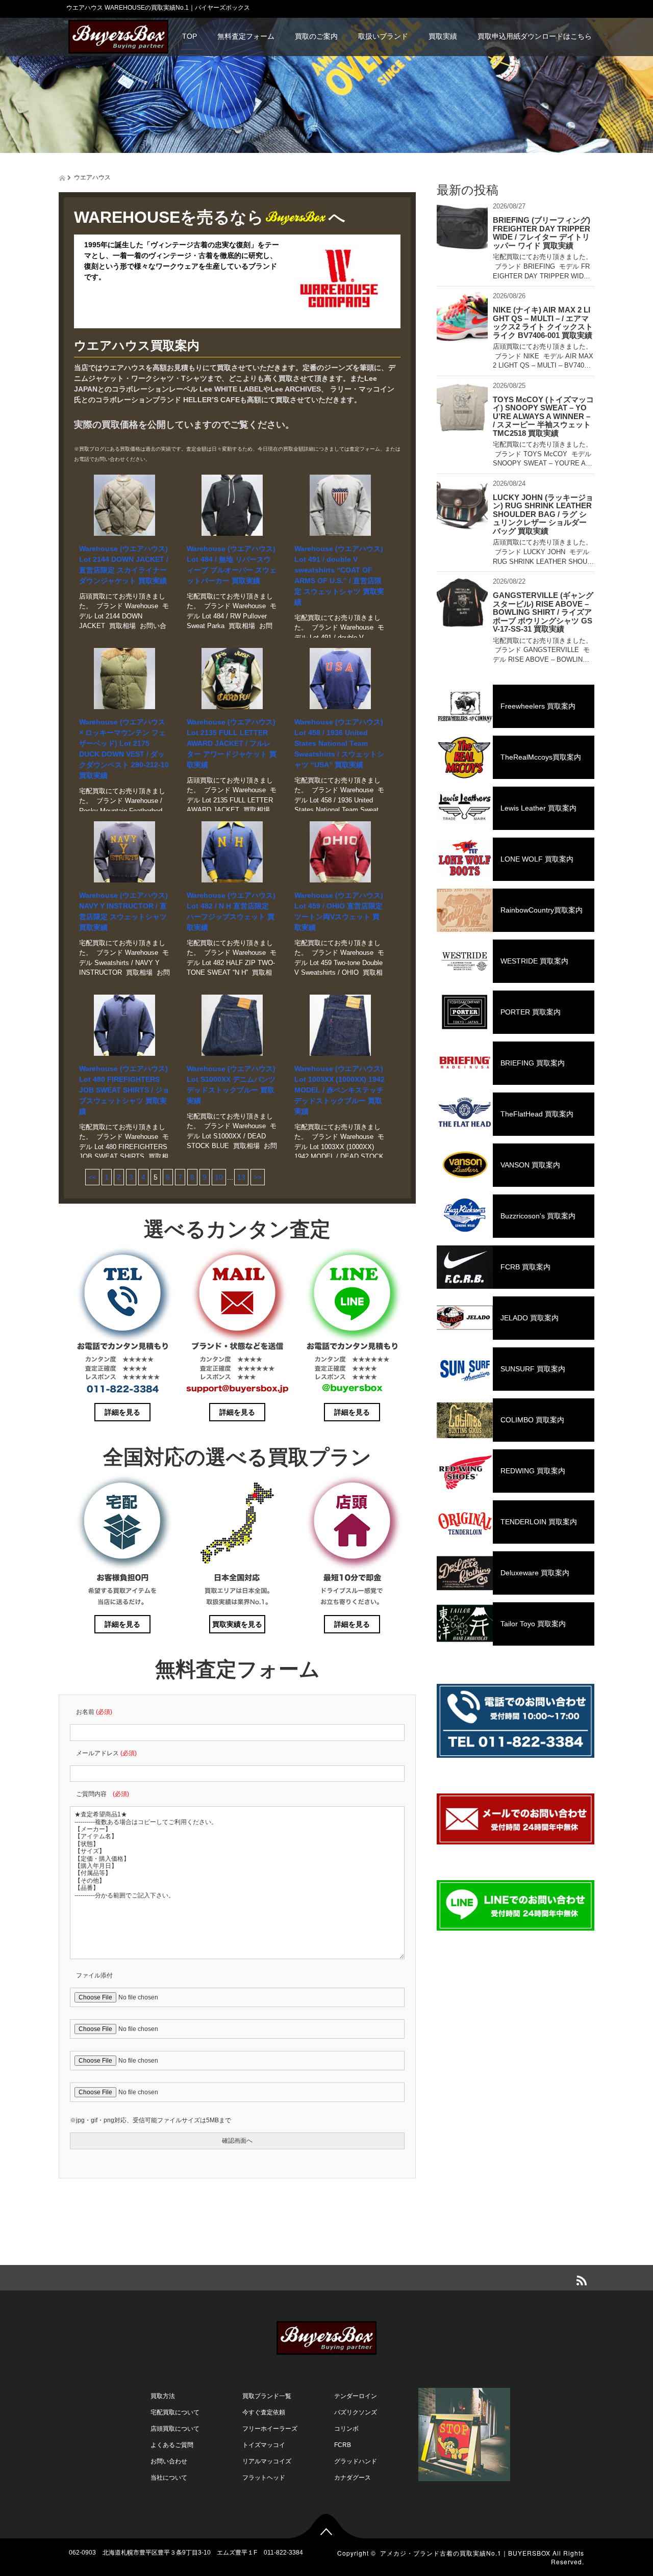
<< (92, 1177)
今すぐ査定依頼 (264, 2412)
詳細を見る (122, 1412)
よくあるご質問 (172, 2445)
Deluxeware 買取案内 (535, 1573)
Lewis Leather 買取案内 (538, 808)
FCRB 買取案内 (525, 1267)
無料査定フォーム (246, 36)
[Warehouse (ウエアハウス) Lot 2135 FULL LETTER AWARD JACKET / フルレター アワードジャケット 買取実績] (232, 679)
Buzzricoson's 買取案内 (538, 1216)
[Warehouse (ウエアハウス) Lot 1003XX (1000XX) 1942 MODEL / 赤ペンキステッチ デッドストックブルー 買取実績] (340, 1025)
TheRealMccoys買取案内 (541, 757)
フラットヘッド (264, 2478)
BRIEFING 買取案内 (533, 1063)
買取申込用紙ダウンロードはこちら (535, 36)
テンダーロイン (356, 2396)
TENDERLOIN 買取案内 (539, 1522)
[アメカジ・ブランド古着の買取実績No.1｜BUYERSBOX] (118, 35)
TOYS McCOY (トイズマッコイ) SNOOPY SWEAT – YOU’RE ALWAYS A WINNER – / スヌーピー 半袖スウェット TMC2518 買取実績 (543, 416)
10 (219, 1177)
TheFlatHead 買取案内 (537, 1114)
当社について (169, 2478)
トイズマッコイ (264, 2445)
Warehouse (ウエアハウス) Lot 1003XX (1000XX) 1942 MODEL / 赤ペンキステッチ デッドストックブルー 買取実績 (340, 1090)
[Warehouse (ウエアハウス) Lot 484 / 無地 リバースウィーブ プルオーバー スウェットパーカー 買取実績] (232, 505)
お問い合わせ (169, 2461)
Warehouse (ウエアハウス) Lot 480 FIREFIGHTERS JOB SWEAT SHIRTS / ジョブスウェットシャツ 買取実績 (124, 1090)
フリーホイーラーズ (270, 2429)
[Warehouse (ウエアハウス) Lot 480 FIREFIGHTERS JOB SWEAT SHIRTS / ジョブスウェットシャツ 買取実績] (124, 1025)
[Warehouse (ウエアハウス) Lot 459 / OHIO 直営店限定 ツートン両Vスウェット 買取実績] (340, 852)
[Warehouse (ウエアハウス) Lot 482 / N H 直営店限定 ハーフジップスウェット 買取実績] (232, 852)
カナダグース (353, 2478)
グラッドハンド (356, 2461)
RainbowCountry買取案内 (542, 910)
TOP (190, 36)
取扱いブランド (383, 36)
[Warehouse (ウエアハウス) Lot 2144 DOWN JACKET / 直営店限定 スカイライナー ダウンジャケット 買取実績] (124, 505)
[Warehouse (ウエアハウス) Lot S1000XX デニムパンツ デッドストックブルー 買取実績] (232, 1025)
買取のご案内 (316, 36)
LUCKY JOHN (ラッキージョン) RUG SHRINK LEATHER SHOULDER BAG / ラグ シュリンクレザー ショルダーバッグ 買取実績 (543, 514)
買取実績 (443, 36)
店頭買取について (175, 2429)
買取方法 (163, 2396)
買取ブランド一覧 (267, 2396)
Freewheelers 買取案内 (538, 706)
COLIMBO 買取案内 (532, 1420)
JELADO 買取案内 (530, 1318)
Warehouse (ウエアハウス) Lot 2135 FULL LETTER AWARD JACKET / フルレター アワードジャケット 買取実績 (232, 743)
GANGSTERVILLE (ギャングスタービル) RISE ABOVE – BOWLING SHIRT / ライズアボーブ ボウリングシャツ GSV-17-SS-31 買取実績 (543, 612)
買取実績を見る (237, 1624)
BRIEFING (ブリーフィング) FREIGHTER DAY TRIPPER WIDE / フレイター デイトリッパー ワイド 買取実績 (542, 233)
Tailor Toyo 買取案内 (533, 1624)
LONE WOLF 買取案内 (537, 859)
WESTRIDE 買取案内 (534, 961)
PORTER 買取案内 (531, 1012)
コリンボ (346, 2429)
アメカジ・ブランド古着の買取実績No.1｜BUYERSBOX (465, 2553)
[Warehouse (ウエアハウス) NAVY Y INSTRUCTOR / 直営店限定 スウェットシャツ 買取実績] (124, 852)
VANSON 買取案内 (530, 1165)
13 (241, 1177)
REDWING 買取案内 (533, 1471)
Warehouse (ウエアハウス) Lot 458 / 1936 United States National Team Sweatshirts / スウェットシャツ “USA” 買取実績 (339, 743)
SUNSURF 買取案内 (533, 1369)
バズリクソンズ (356, 2412)
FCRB (343, 2445)
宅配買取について (175, 2412)
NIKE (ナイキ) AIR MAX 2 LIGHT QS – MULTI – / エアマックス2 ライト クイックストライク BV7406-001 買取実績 (543, 322)
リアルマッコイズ (267, 2461)
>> (258, 1177)
